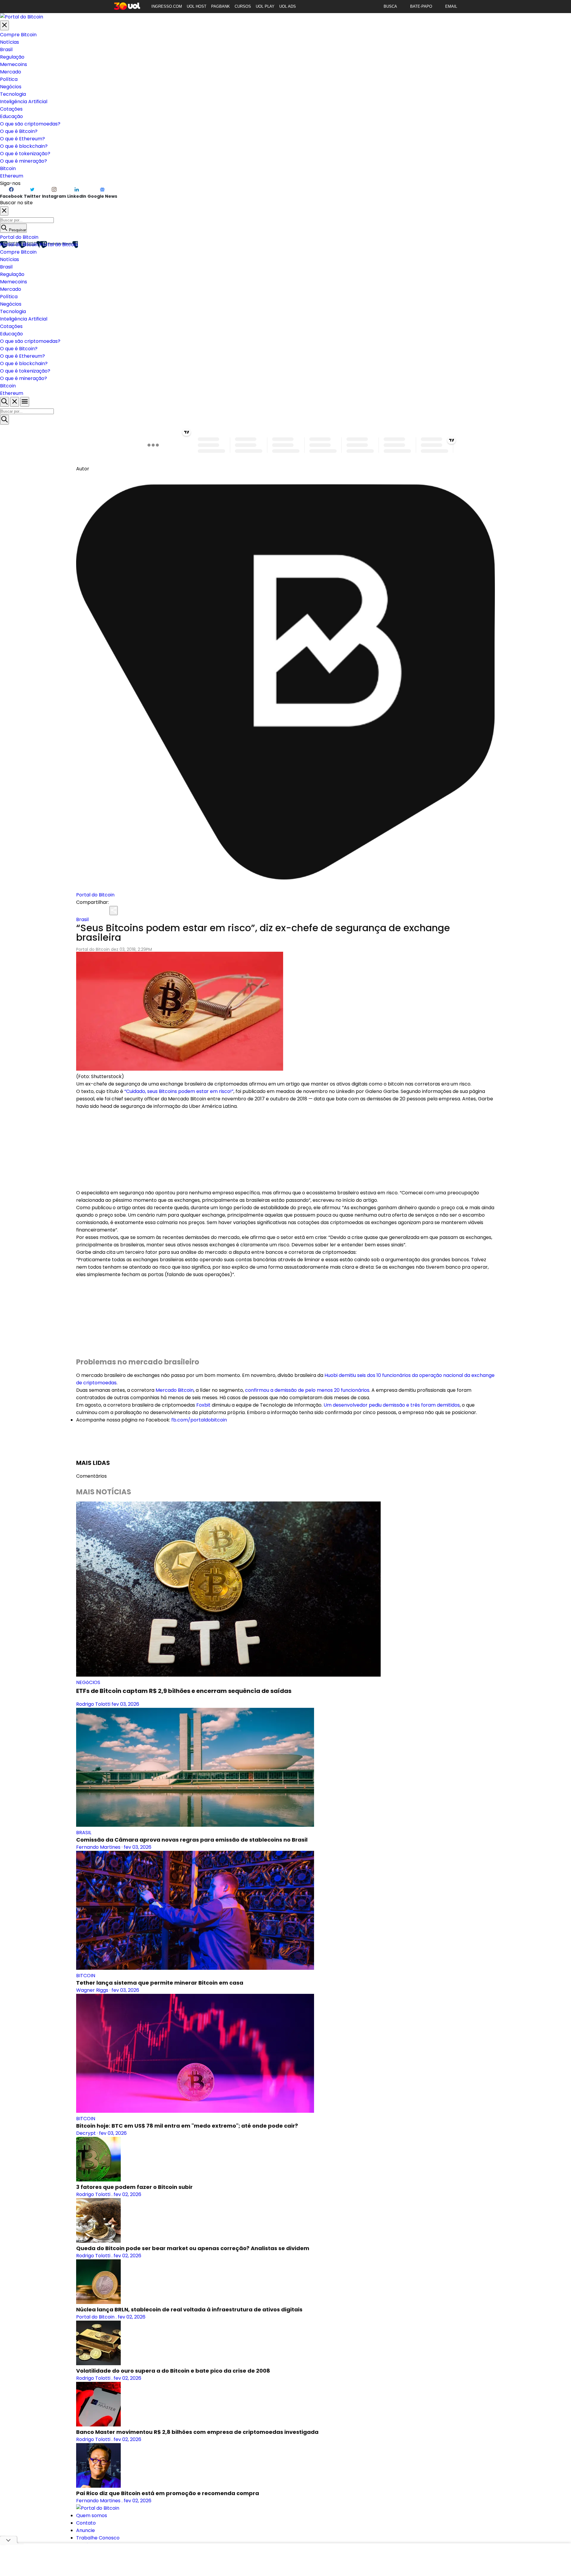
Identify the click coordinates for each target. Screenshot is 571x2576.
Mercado (11, 72)
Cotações (11, 109)
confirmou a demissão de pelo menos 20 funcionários (307, 1390)
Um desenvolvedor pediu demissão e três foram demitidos (392, 1405)
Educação (11, 116)
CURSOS (243, 6)
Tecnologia (13, 94)
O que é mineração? (23, 161)
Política (9, 79)
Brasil (6, 50)
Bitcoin (8, 168)
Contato (86, 2523)
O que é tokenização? (25, 154)
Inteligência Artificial (24, 102)
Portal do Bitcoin (19, 237)
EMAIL (451, 6)
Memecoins (14, 64)
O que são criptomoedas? (30, 124)
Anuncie (86, 2530)
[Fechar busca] (15, 402)
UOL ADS (288, 6)
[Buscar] (4, 420)
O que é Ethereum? (22, 139)
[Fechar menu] (4, 25)
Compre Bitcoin (18, 35)
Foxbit (203, 1405)
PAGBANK (221, 6)
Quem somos (92, 2515)
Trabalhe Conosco (98, 2538)
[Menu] (25, 402)
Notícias (10, 42)
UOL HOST (197, 6)
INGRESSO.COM (167, 6)
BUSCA (390, 6)
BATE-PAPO (421, 6)
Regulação (12, 57)
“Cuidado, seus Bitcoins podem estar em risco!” (179, 1091)
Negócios (11, 87)
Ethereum (12, 176)
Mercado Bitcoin (175, 1390)
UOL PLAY (265, 6)
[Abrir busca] (4, 402)
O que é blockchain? (24, 146)
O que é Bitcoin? (19, 131)
